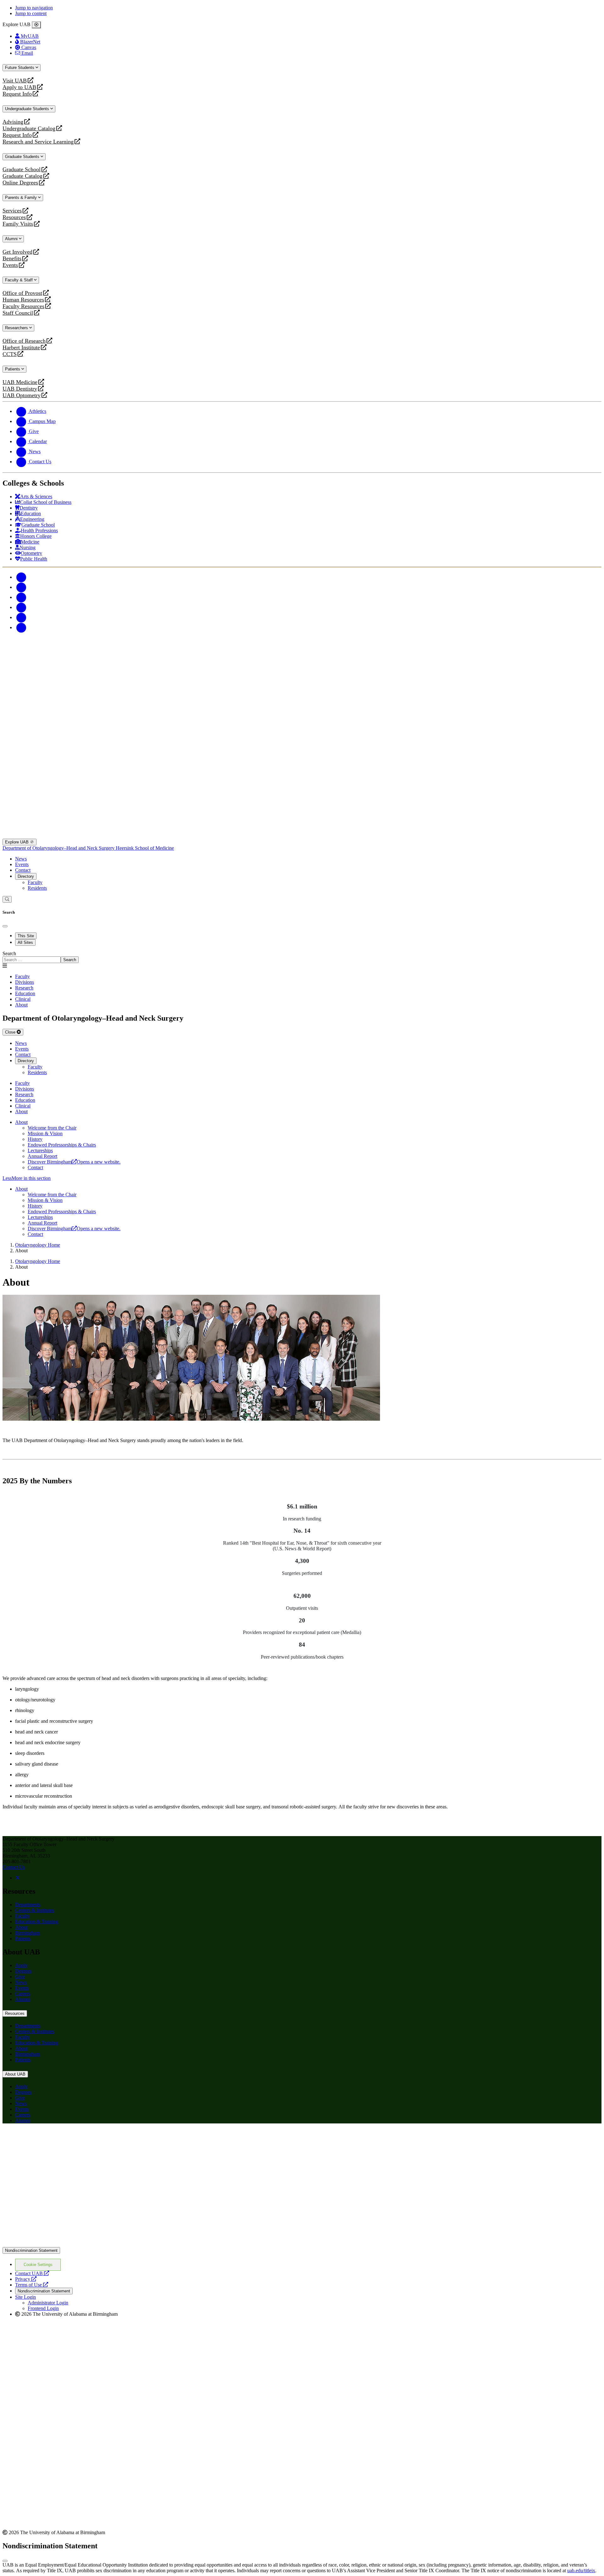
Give (20, 1977)
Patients (13, 369)
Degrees (23, 1971)
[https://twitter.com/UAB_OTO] (18, 1878)
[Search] (7, 899)
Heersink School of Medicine (145, 848)
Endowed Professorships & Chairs (62, 1145)
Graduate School (22, 169)
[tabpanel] (302, 957)
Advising (13, 122)
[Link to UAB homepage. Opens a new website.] (302, 2244)
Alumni (12, 239)
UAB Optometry (22, 395)
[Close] (36, 25)
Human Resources (23, 300)
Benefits (12, 259)
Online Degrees (20, 183)
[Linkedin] (21, 627)
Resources (14, 217)
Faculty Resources (23, 306)
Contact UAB (32, 2273)
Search (9, 953)
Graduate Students (23, 157)
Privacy (26, 2279)
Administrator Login (48, 2303)
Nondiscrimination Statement (31, 2250)
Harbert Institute (21, 348)
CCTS (11, 354)
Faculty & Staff (20, 280)
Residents (37, 888)
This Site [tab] (26, 936)
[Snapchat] (21, 617)
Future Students (20, 68)
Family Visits (18, 224)
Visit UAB (15, 81)
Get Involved (17, 252)
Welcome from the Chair (52, 1128)
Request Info (17, 94)
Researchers (17, 328)
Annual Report (42, 1156)
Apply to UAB (19, 87)
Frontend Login (43, 2308)
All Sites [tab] (25, 942)
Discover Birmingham (74, 1162)
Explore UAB (17, 842)
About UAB (15, 2074)
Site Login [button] (25, 2297)
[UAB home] (302, 695)
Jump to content (31, 13)
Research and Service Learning (38, 142)
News (21, 859)
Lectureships (40, 1150)
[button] (302, 1178)
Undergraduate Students (28, 109)
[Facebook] (21, 577)
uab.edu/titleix (581, 2570)
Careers (23, 1994)
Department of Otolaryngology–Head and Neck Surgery (59, 848)
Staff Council (18, 313)
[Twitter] (21, 587)
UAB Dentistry (20, 389)
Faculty (35, 882)
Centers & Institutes (35, 1910)
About (21, 1122)
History (35, 1139)
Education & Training (37, 1922)
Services (12, 211)
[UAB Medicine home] (302, 836)
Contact (23, 870)
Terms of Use (32, 2285)
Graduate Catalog (22, 176)
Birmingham (28, 1933)
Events (11, 265)
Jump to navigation (34, 8)
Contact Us (14, 1867)
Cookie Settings (38, 2265)
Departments (28, 1905)
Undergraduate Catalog (29, 129)
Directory (26, 876)
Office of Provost (22, 293)
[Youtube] (21, 607)
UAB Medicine (20, 382)
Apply (21, 1965)
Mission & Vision (45, 1133)
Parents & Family (22, 197)
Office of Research (24, 341)
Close (11, 1032)
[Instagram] (21, 597)
